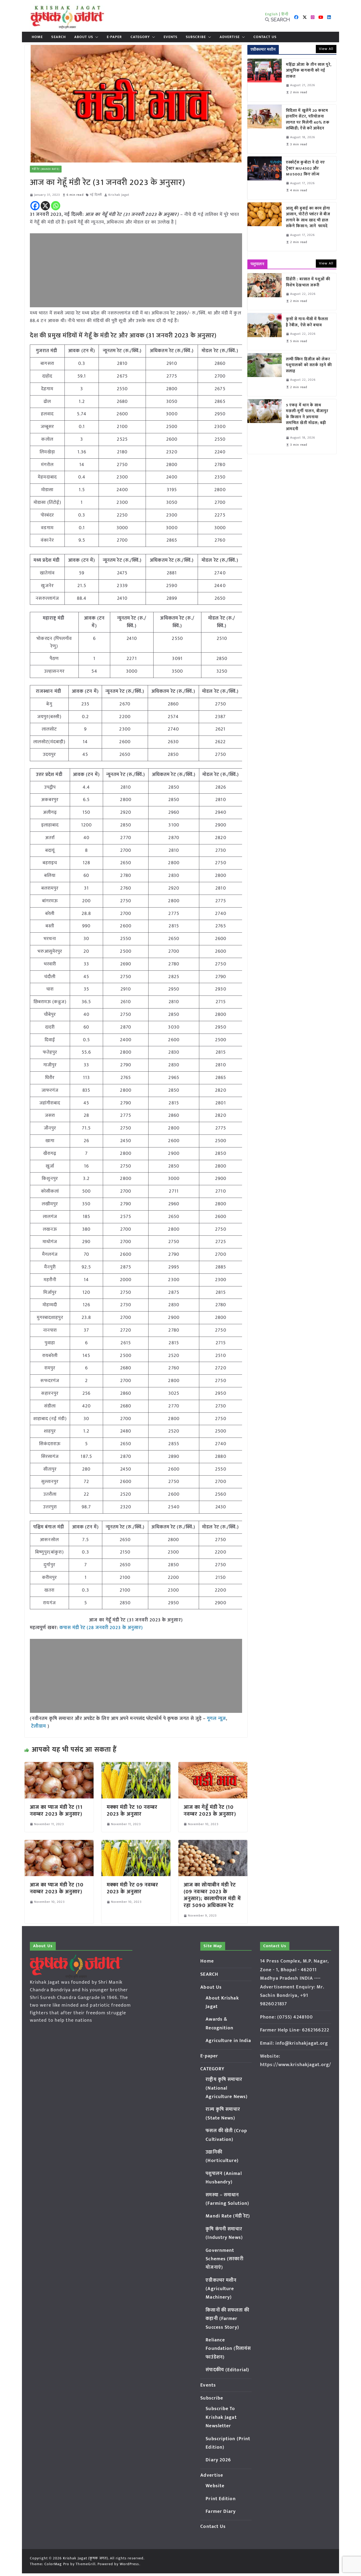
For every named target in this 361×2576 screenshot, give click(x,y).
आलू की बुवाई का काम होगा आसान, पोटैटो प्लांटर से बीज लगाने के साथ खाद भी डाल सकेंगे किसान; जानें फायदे (308, 217)
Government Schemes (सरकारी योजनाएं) (224, 2259)
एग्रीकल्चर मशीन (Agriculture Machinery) (221, 2289)
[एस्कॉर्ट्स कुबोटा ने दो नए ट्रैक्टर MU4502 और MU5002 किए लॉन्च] (265, 178)
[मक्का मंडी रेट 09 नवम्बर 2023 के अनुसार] (136, 1844)
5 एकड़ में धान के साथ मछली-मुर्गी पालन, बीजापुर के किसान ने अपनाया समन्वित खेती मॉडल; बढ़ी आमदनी (307, 417)
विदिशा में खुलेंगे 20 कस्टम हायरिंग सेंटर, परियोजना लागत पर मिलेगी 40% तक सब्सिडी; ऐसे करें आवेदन (308, 120)
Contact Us (265, 37)
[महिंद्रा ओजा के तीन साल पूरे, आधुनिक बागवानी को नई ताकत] (265, 80)
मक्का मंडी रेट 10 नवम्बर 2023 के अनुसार (132, 1811)
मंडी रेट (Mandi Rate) (46, 169)
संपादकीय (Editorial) (227, 2370)
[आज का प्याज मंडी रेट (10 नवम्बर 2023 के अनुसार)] (59, 1844)
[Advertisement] (136, 270)
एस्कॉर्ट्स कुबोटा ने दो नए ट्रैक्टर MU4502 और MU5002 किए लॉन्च (306, 169)
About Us (84, 37)
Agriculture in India (228, 2041)
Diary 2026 (218, 2460)
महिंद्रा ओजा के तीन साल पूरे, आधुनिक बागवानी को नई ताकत (309, 71)
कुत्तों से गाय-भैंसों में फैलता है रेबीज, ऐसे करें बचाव (307, 322)
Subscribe (196, 37)
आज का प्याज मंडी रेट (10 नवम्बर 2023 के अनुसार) (57, 1888)
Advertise (230, 37)
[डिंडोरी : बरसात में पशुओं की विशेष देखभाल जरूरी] (265, 292)
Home (37, 37)
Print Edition (221, 2499)
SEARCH (59, 37)
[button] (96, 37)
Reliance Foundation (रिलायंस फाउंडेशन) (228, 2349)
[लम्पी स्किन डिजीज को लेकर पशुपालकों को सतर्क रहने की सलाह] (265, 375)
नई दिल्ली (96, 195)
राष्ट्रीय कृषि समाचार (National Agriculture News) (227, 2088)
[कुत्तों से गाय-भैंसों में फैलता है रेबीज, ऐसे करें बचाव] (265, 331)
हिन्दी (285, 14)
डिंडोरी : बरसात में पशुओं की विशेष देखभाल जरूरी (308, 282)
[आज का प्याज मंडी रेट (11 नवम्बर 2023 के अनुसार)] (59, 1766)
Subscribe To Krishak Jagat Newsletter (221, 2417)
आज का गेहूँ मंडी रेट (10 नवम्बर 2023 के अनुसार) (210, 1811)
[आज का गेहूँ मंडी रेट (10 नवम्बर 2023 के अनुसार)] (213, 1766)
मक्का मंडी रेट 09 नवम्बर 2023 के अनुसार (133, 1888)
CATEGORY (140, 37)
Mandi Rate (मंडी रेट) (228, 2216)
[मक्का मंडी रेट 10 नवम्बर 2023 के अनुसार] (136, 1766)
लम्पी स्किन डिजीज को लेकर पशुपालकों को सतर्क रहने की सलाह (309, 365)
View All (326, 49)
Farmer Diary (221, 2512)
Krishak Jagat (119, 195)
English (272, 14)
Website (215, 2486)
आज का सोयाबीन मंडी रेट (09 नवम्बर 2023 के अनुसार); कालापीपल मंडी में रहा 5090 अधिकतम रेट (212, 1895)
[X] (45, 206)
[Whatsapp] (56, 206)
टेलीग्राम (39, 1726)
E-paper (114, 37)
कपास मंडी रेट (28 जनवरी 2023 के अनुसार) (101, 1628)
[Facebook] (35, 206)
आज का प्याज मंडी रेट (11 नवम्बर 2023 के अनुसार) (56, 1811)
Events (170, 37)
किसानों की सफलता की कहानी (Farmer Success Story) (227, 2319)
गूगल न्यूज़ (216, 1719)
